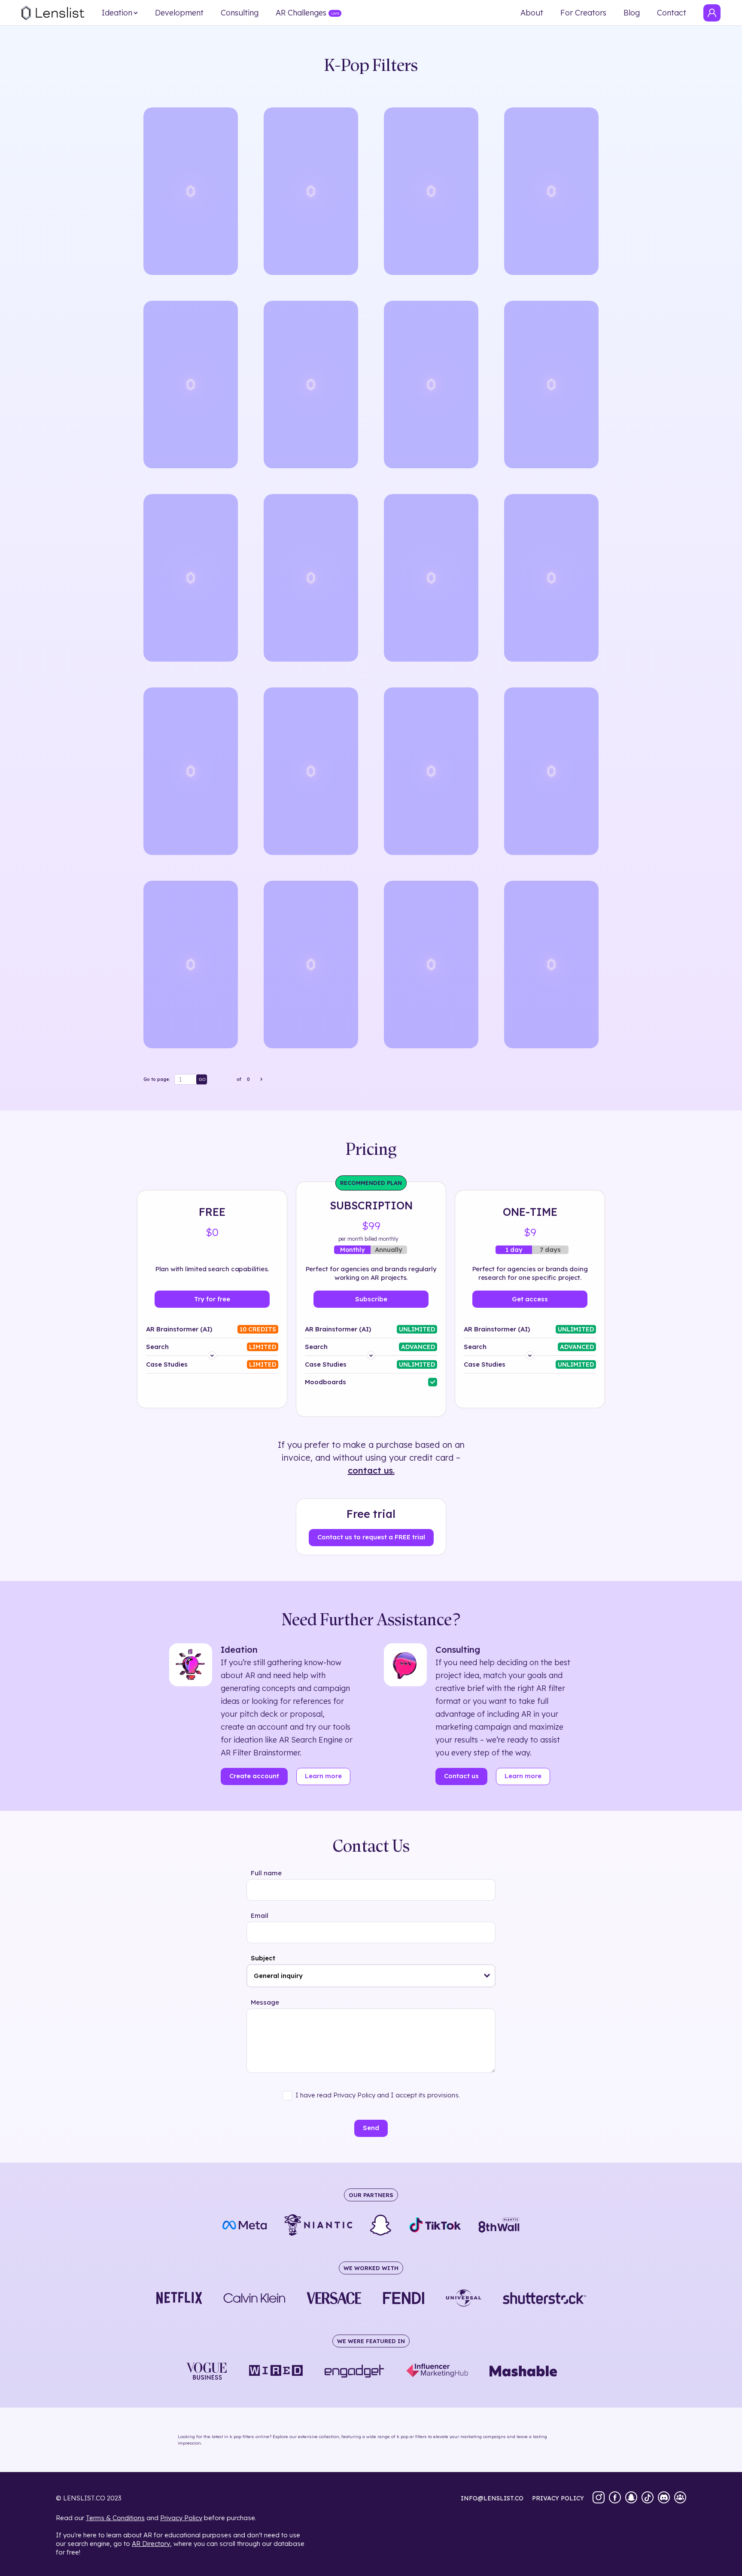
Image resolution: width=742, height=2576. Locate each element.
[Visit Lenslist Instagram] (599, 2498)
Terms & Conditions (115, 2518)
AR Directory (151, 2544)
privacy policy (558, 2498)
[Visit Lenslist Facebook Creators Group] (680, 2498)
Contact (672, 13)
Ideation (117, 13)
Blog (632, 13)
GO (202, 1079)
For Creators (583, 13)
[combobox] (371, 1976)
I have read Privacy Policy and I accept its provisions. (378, 2095)
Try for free (212, 1299)
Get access (530, 1299)
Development (179, 13)
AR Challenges (301, 13)
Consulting (240, 13)
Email (260, 1915)
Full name (266, 1873)
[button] (487, 1976)
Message (265, 2002)
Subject (263, 1958)
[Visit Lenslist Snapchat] (631, 2498)
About (532, 13)
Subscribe (371, 1299)
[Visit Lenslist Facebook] (615, 2498)
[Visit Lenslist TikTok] (648, 2498)
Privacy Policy (181, 2518)
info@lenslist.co (492, 2498)
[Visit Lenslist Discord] (664, 2498)
